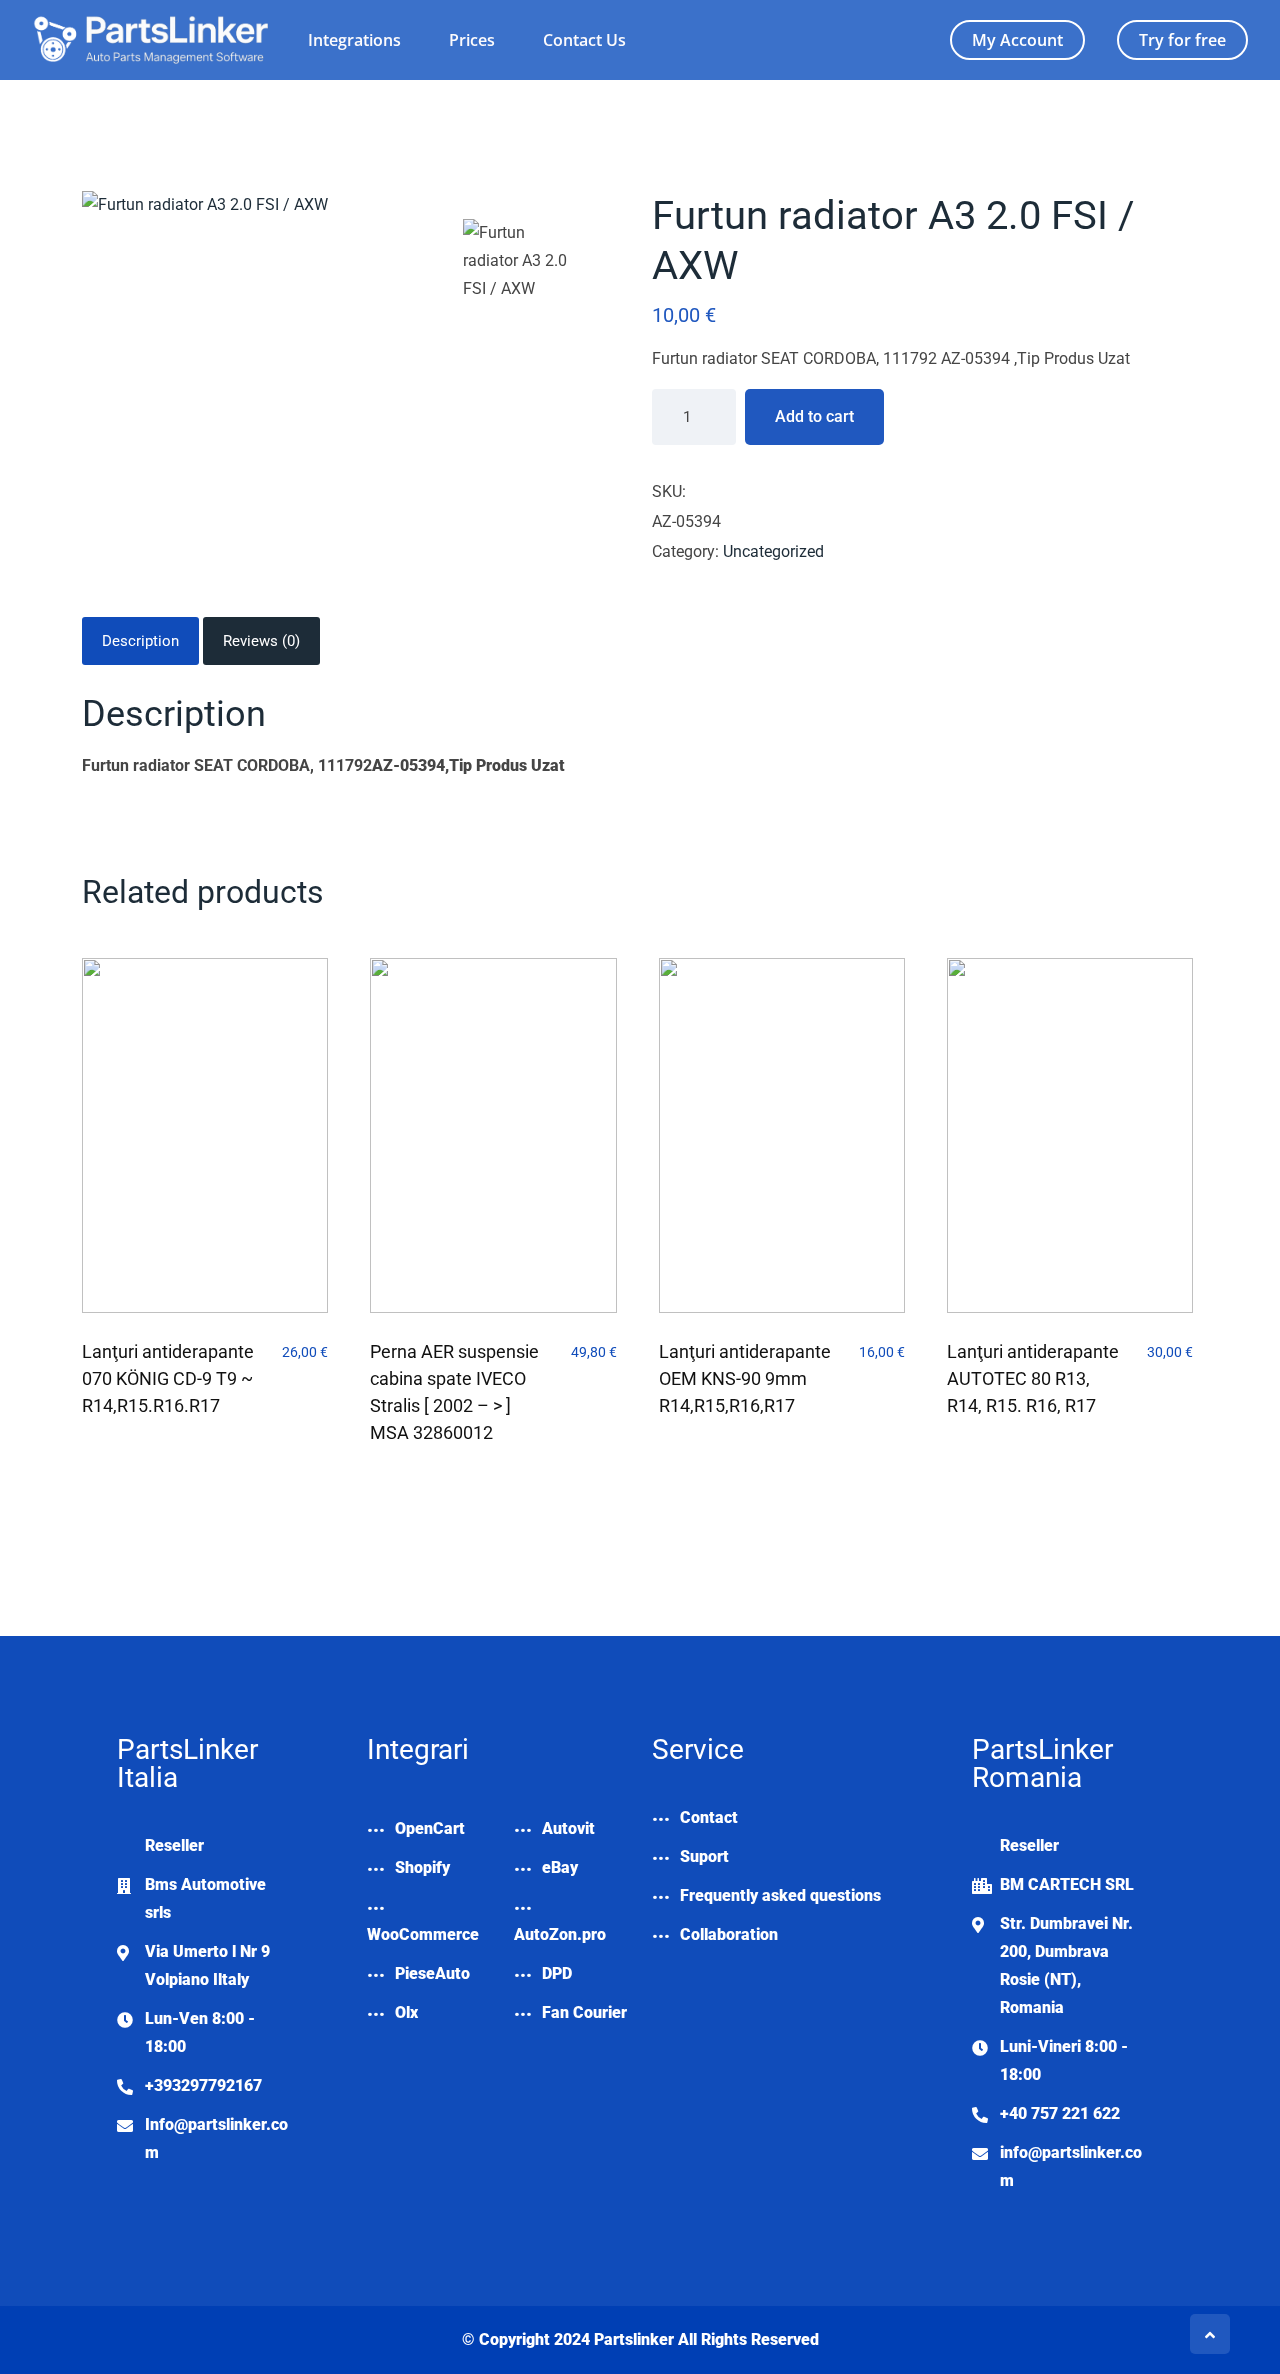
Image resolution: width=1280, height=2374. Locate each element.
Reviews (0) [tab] (261, 641)
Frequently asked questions (780, 1895)
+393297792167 (203, 2085)
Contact (709, 1817)
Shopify (422, 1867)
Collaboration (729, 1934)
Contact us (584, 40)
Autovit (568, 1828)
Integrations (354, 40)
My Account (1017, 40)
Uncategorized (773, 551)
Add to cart (814, 416)
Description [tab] (140, 641)
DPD (557, 1973)
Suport (704, 1856)
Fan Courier (584, 2012)
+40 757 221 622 (1060, 2113)
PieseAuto (432, 1973)
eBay (560, 1867)
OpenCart (430, 1828)
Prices (472, 40)
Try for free (1182, 40)
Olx (406, 2012)
